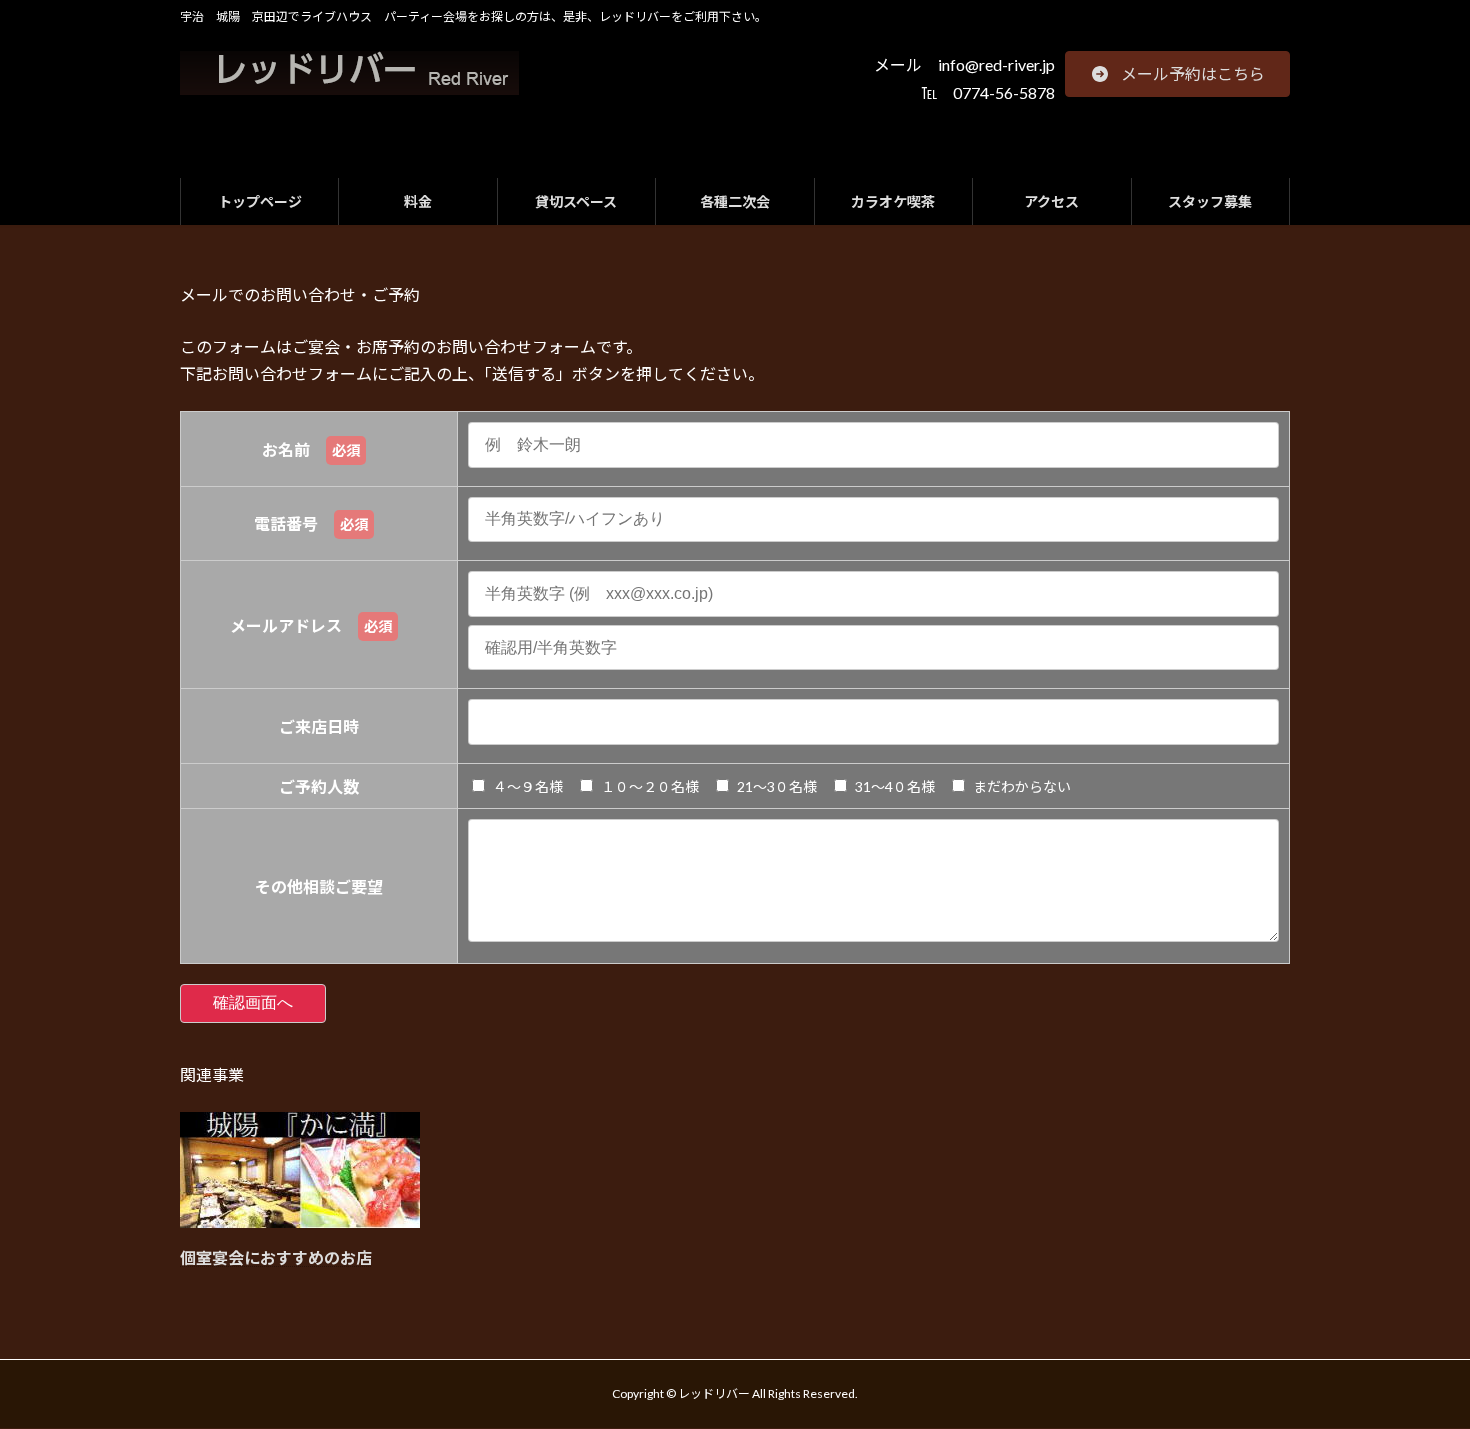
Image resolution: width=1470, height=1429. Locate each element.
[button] (1177, 73)
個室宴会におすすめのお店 (276, 1257)
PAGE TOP (1417, 1367)
